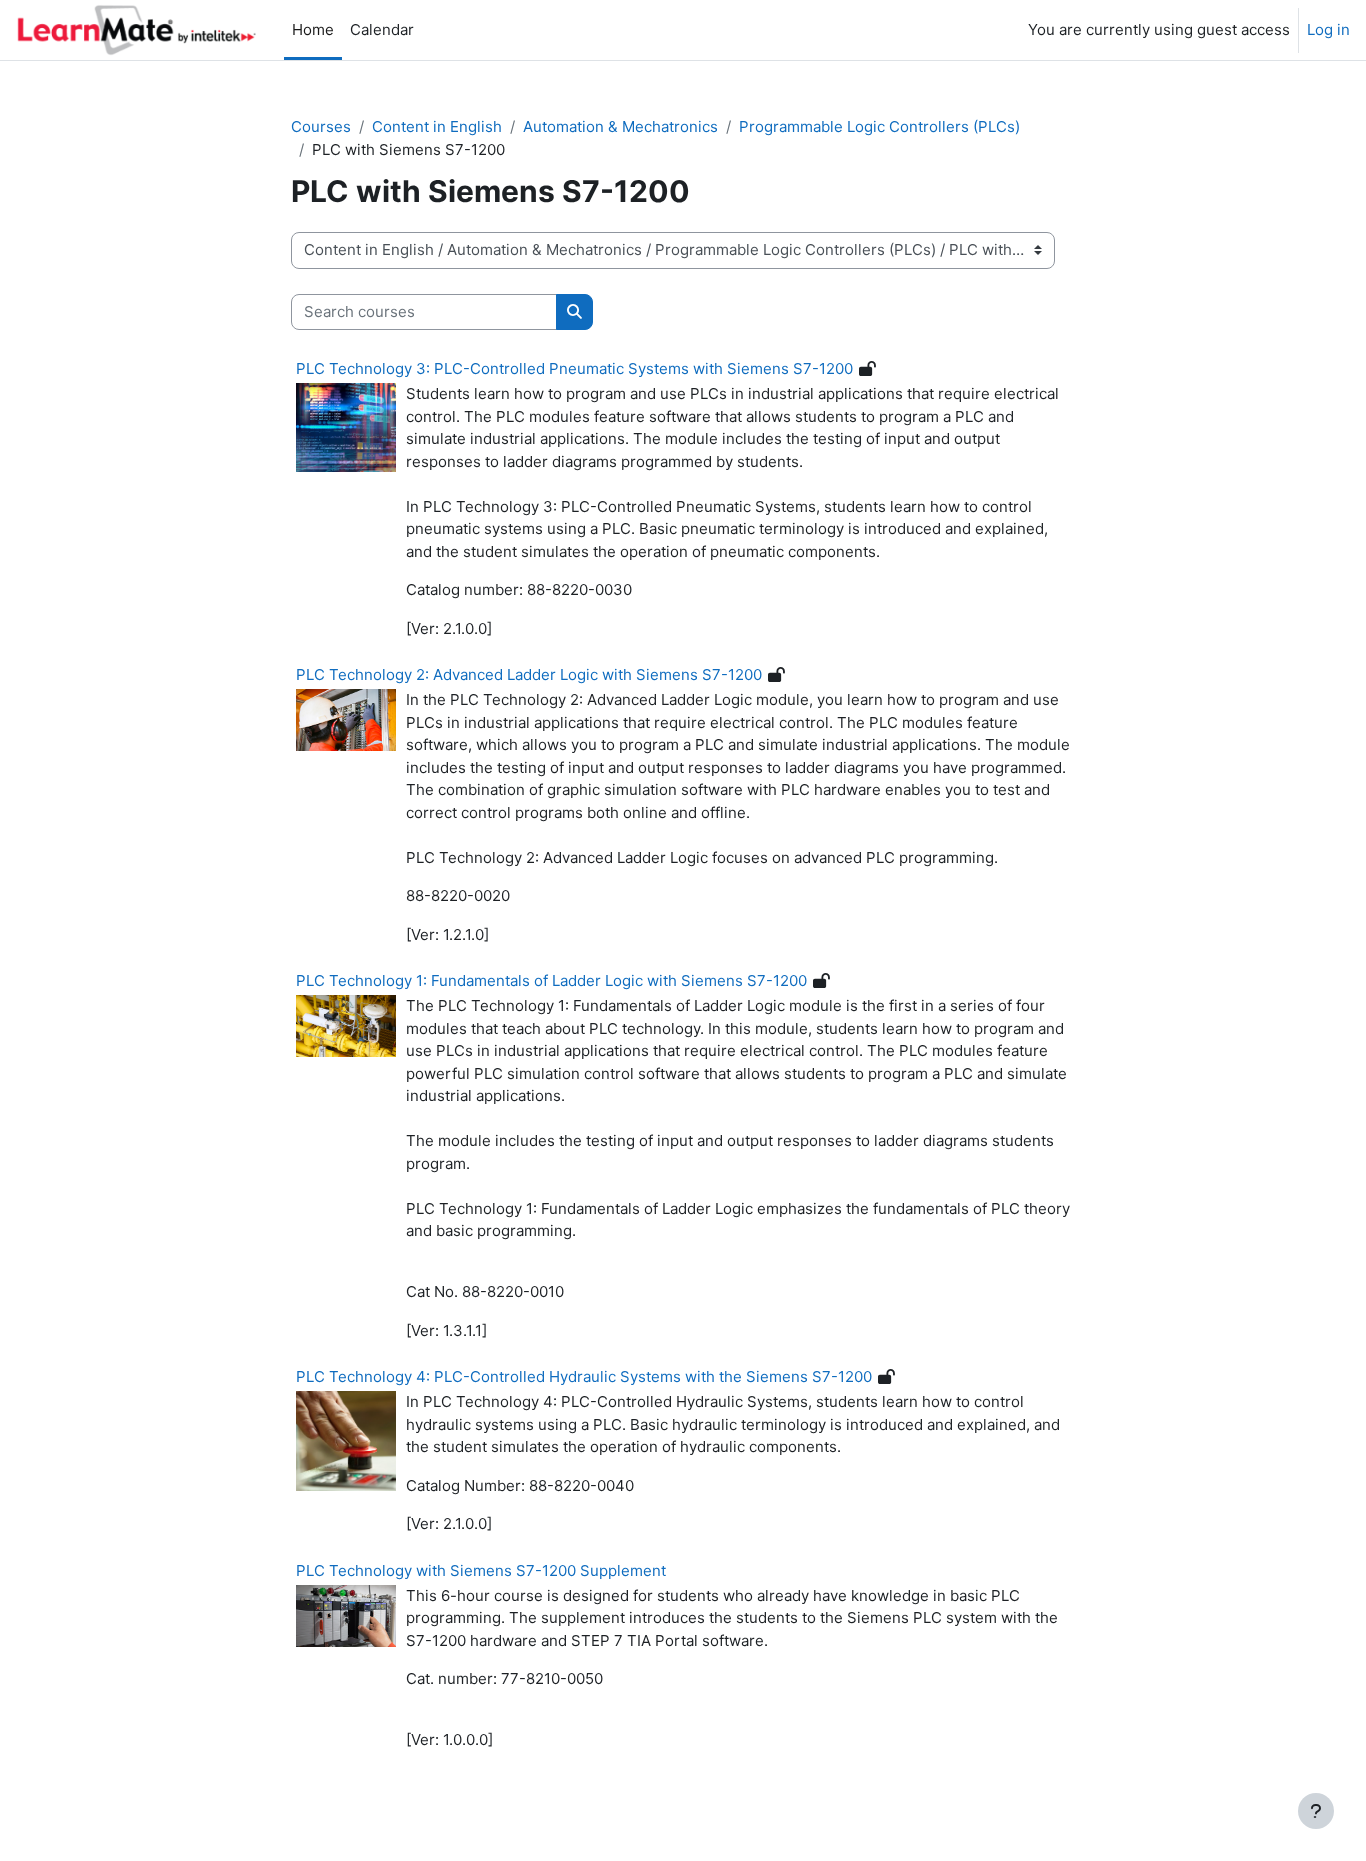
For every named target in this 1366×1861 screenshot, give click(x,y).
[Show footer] (1316, 1811)
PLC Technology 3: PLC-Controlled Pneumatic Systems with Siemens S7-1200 (574, 368)
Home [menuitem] (313, 29)
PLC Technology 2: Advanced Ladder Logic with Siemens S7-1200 (529, 674)
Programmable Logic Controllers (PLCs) (879, 126)
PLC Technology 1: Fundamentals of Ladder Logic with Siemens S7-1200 (551, 980)
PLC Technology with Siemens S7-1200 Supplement (481, 1570)
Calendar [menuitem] (382, 29)
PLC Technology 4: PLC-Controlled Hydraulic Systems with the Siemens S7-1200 (584, 1376)
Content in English (437, 126)
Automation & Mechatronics (620, 126)
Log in (1328, 29)
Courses (321, 126)
